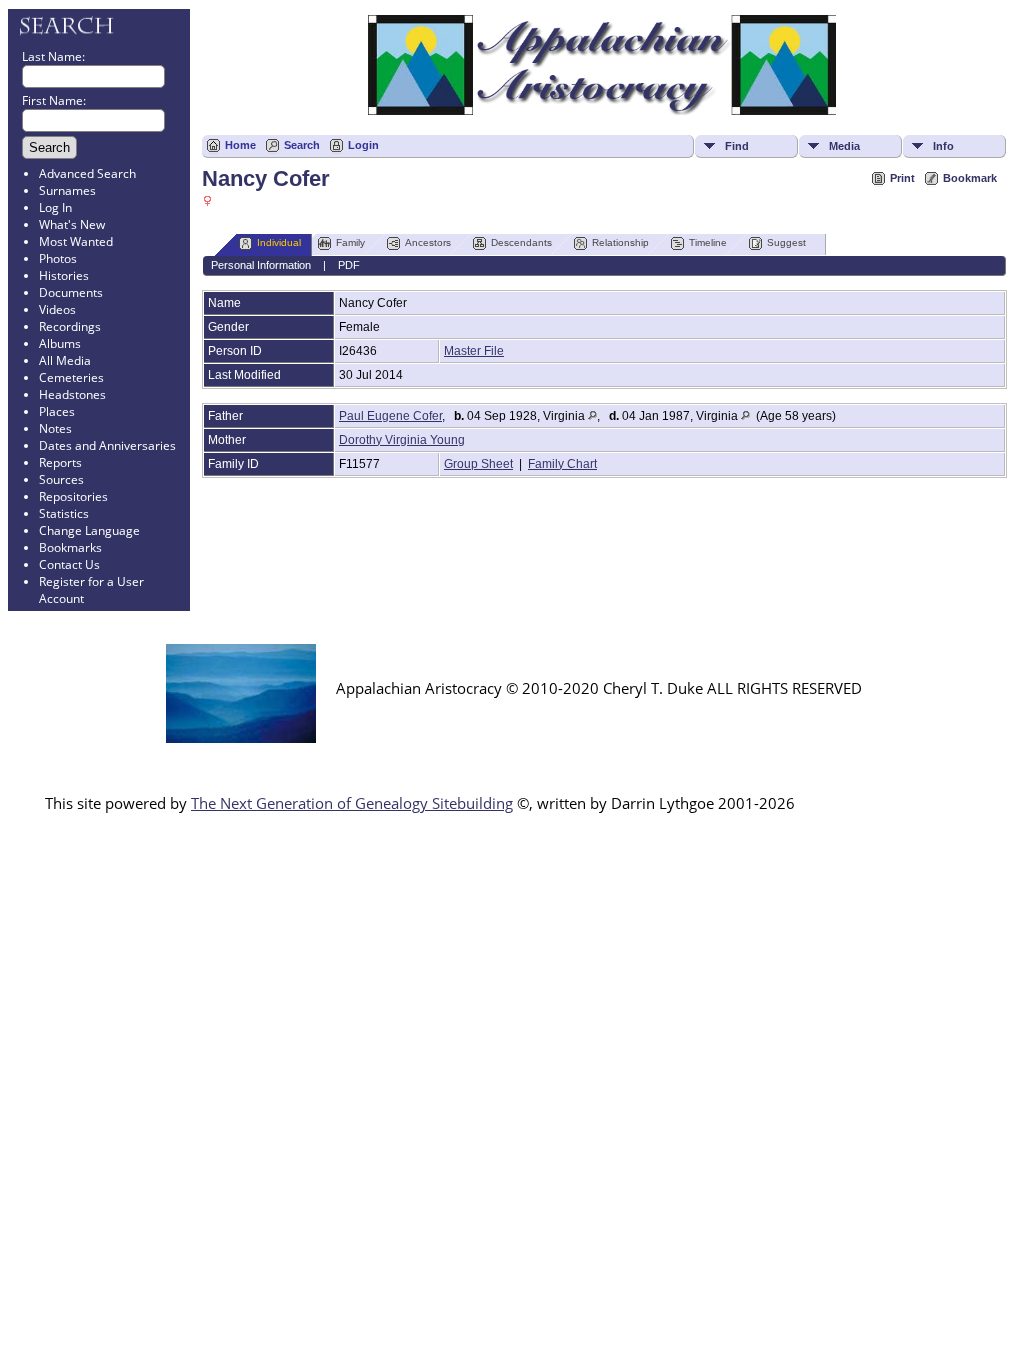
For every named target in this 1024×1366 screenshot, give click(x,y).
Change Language (89, 530)
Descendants (521, 242)
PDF (349, 265)
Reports (60, 462)
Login (363, 145)
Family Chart (562, 464)
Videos (57, 309)
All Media (65, 360)
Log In (55, 207)
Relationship (620, 242)
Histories (64, 275)
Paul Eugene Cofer (390, 416)
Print (902, 178)
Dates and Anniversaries (107, 445)
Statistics (64, 513)
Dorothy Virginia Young (402, 440)
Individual (279, 242)
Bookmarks (70, 547)
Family (350, 242)
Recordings (70, 326)
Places (57, 411)
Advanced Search (87, 173)
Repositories (73, 496)
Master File (474, 351)
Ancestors (428, 242)
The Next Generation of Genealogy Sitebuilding (352, 803)
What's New (72, 224)
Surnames (67, 190)
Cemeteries (71, 377)
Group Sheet (478, 464)
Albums (60, 343)
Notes (55, 428)
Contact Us (69, 564)
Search (302, 145)
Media (844, 146)
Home (240, 145)
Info (943, 146)
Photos (58, 258)
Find (737, 146)
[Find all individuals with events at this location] (592, 416)
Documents (71, 292)
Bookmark (970, 178)
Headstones (72, 394)
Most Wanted (76, 241)
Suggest (786, 242)
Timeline (708, 242)
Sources (61, 479)
